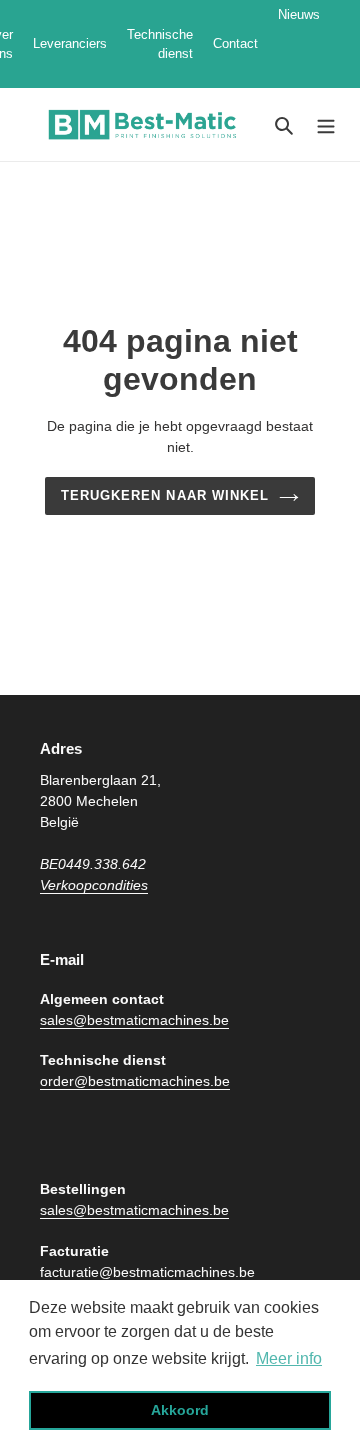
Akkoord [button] (180, 1410)
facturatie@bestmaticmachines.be (147, 1272)
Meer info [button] (289, 1358)
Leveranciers (70, 43)
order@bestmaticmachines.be (135, 1081)
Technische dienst (160, 44)
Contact (235, 43)
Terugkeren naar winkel (165, 495)
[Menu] (326, 124)
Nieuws (299, 44)
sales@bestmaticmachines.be (134, 1020)
